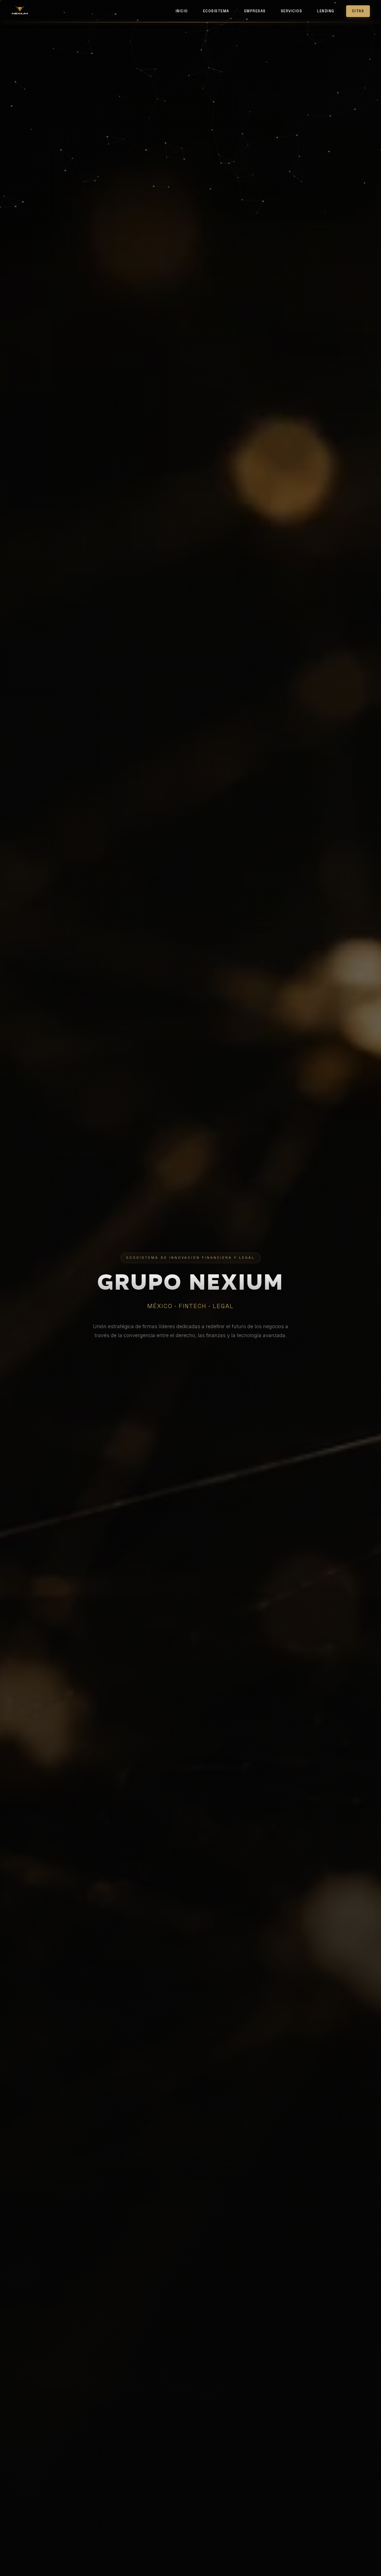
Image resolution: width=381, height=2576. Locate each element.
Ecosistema (216, 11)
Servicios (292, 11)
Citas (358, 11)
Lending (326, 11)
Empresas (255, 11)
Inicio (182, 11)
